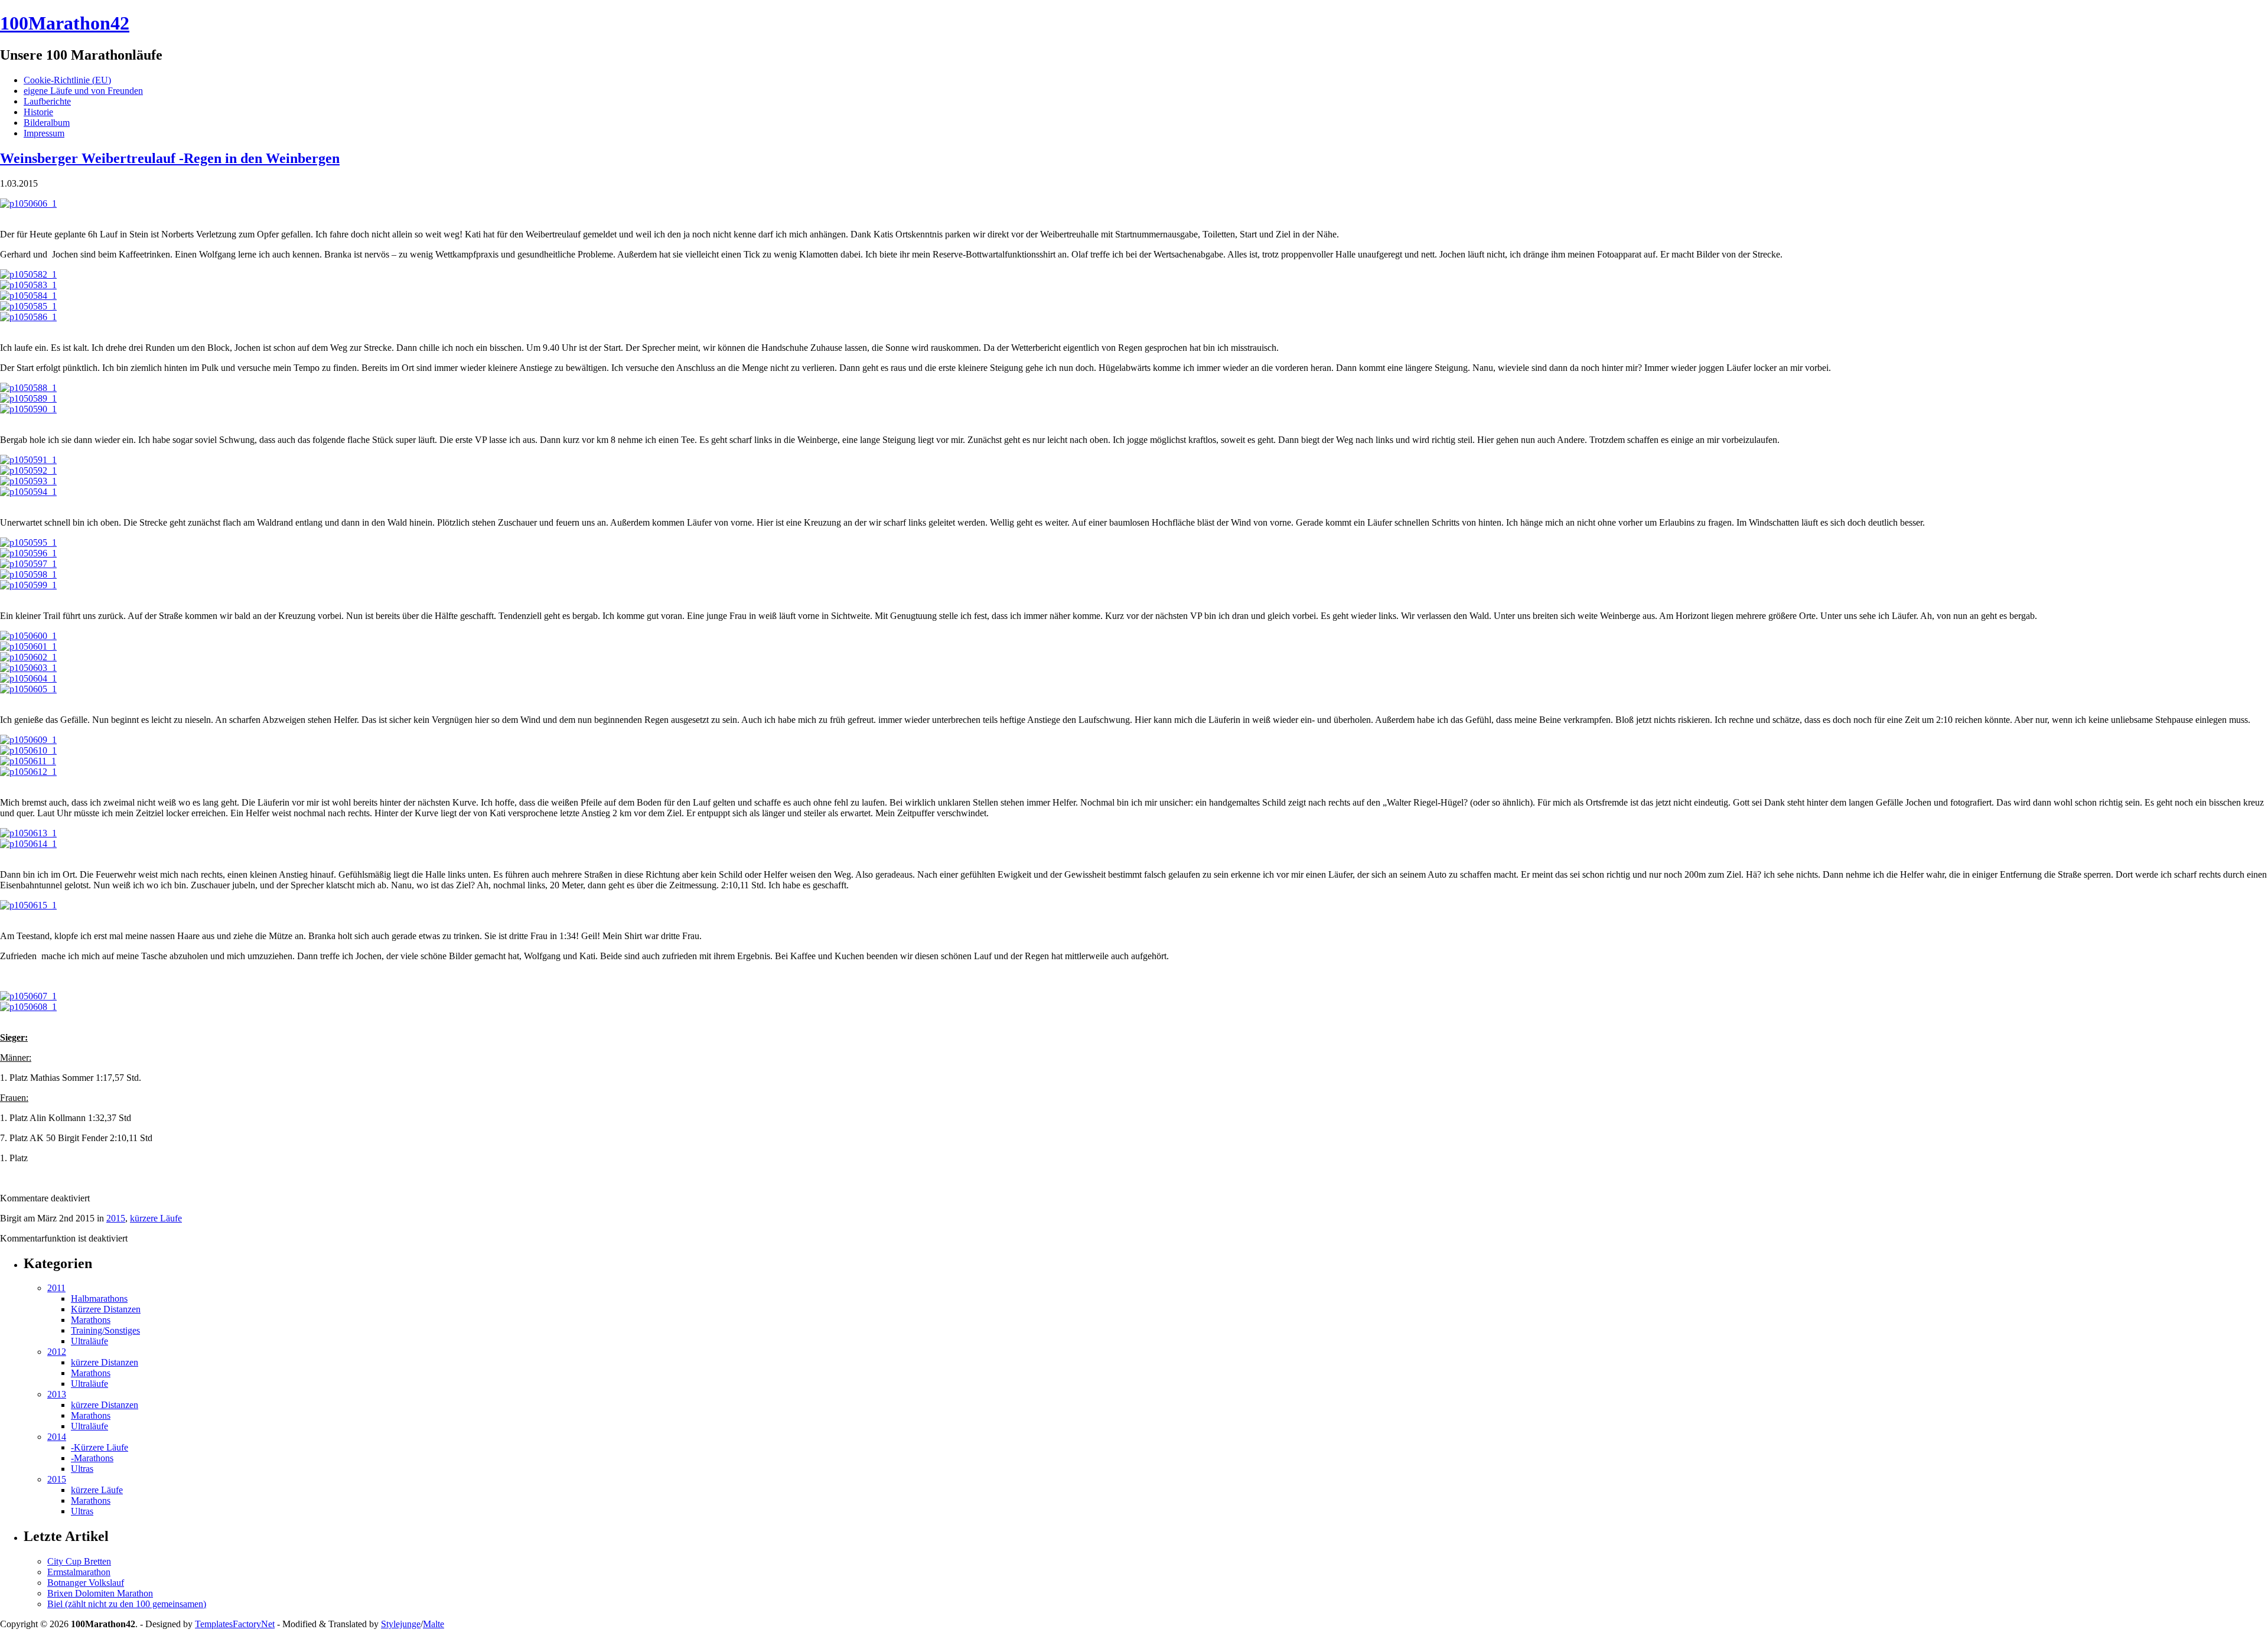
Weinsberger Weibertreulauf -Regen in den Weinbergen (170, 158)
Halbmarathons (99, 1299)
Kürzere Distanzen (106, 1309)
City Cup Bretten (79, 1561)
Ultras (82, 1469)
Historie (38, 112)
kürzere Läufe (156, 1218)
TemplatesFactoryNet (235, 1624)
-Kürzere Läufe (100, 1447)
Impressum (44, 133)
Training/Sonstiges (105, 1330)
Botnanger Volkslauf (86, 1583)
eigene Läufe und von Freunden (83, 91)
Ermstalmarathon (79, 1572)
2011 (56, 1288)
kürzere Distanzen (105, 1362)
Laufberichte (47, 101)
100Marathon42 (65, 23)
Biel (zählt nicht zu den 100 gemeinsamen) (127, 1604)
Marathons (91, 1320)
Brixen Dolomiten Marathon (100, 1593)
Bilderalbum (47, 123)
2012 (57, 1352)
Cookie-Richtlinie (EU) (67, 80)
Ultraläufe (89, 1341)
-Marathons (92, 1458)
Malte (434, 1624)
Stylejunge (401, 1624)
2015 (116, 1218)
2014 (57, 1437)
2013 (57, 1394)
